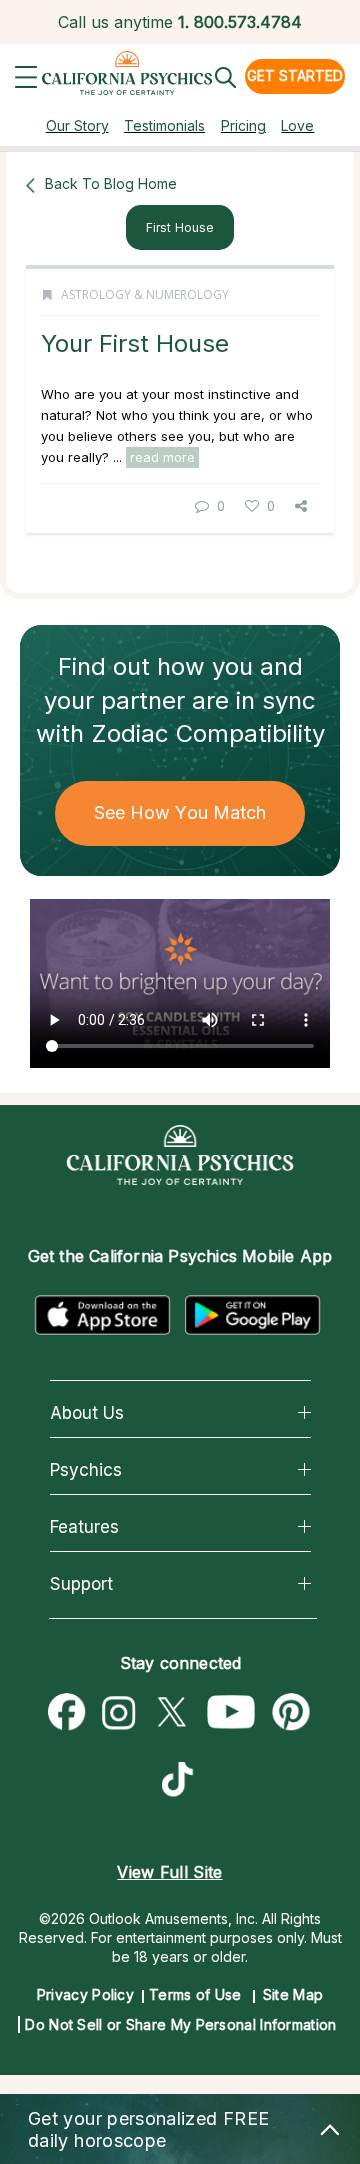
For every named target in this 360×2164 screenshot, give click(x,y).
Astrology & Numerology (145, 294)
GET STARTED (295, 75)
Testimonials (164, 125)
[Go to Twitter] (171, 1713)
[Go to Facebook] (67, 1713)
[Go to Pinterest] (292, 1713)
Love (297, 125)
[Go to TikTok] (182, 1782)
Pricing (243, 125)
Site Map (293, 1994)
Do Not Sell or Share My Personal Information (180, 2024)
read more (162, 457)
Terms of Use (195, 1994)
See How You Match (180, 812)
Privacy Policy (85, 1994)
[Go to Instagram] (119, 1713)
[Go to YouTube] (231, 1713)
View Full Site (169, 1872)
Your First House (135, 343)
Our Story (77, 125)
